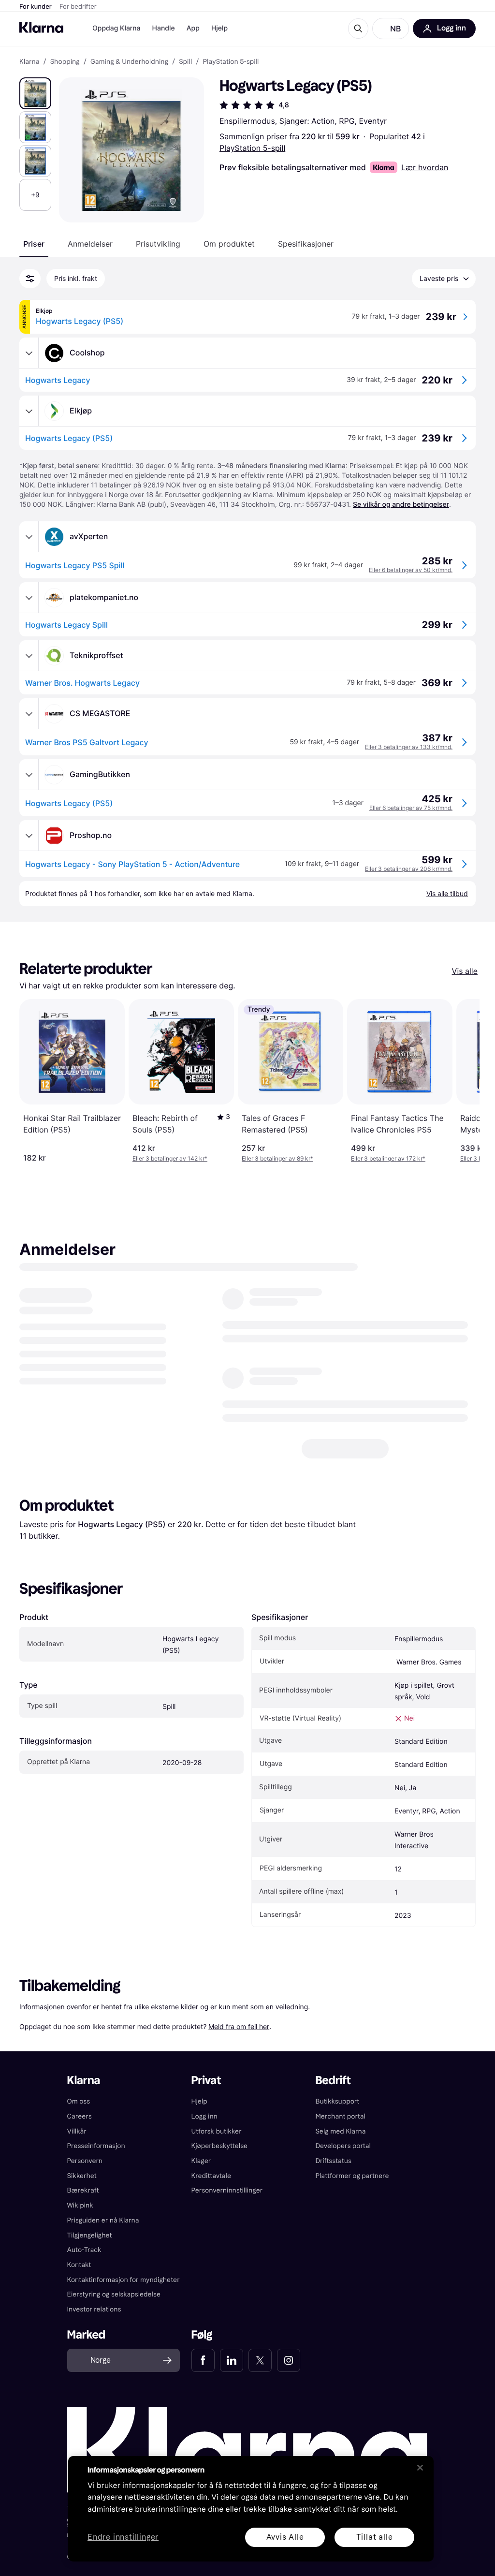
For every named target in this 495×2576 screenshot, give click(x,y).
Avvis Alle (285, 2537)
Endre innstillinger (123, 2538)
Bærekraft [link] (83, 2208)
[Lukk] (420, 2468)
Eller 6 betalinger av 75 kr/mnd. (411, 808)
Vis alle (465, 971)
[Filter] (30, 279)
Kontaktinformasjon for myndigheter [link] (124, 2298)
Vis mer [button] (401, 1346)
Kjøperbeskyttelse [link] (220, 2164)
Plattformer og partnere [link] (352, 2194)
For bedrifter (78, 7)
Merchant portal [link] (340, 2134)
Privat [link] (206, 2098)
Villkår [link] (77, 2149)
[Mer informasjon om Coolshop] (29, 353)
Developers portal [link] (343, 2164)
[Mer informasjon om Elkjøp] (29, 411)
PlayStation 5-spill (252, 148)
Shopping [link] (65, 62)
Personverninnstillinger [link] (227, 2208)
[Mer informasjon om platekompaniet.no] (29, 598)
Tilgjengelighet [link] (90, 2253)
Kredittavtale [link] (211, 2194)
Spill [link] (185, 62)
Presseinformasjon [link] (96, 2164)
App (193, 28)
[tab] (34, 244)
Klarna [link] (29, 62)
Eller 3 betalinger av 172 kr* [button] (388, 1158)
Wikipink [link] (80, 2223)
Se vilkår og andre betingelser (401, 505)
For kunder (36, 7)
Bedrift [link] (333, 2098)
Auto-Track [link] (84, 2268)
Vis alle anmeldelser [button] (345, 1466)
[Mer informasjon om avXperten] (29, 537)
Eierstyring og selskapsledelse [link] (114, 2312)
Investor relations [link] (94, 2327)
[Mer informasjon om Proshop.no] (29, 836)
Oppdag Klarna (116, 28)
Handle (164, 28)
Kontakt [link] (79, 2283)
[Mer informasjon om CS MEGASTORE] (29, 714)
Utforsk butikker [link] (217, 2149)
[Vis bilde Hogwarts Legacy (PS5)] (35, 93)
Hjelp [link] (199, 2119)
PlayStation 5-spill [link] (231, 62)
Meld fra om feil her (239, 2044)
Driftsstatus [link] (333, 2179)
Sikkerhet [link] (82, 2194)
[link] (203, 2378)
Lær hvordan (425, 167)
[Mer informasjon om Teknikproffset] (29, 656)
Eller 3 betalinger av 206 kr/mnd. (409, 869)
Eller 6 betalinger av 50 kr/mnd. (411, 570)
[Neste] (462, 1081)
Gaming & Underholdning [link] (129, 62)
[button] (391, 29)
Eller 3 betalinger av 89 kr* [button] (277, 1158)
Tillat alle (375, 2537)
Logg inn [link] (204, 2134)
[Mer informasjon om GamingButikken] (29, 775)
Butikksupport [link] (337, 2119)
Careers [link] (80, 2134)
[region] (251, 2509)
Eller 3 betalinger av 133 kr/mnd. (409, 747)
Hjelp (219, 28)
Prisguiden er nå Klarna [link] (103, 2238)
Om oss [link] (79, 2119)
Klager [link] (201, 2179)
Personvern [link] (85, 2179)
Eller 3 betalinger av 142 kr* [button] (170, 1158)
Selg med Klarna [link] (340, 2149)
